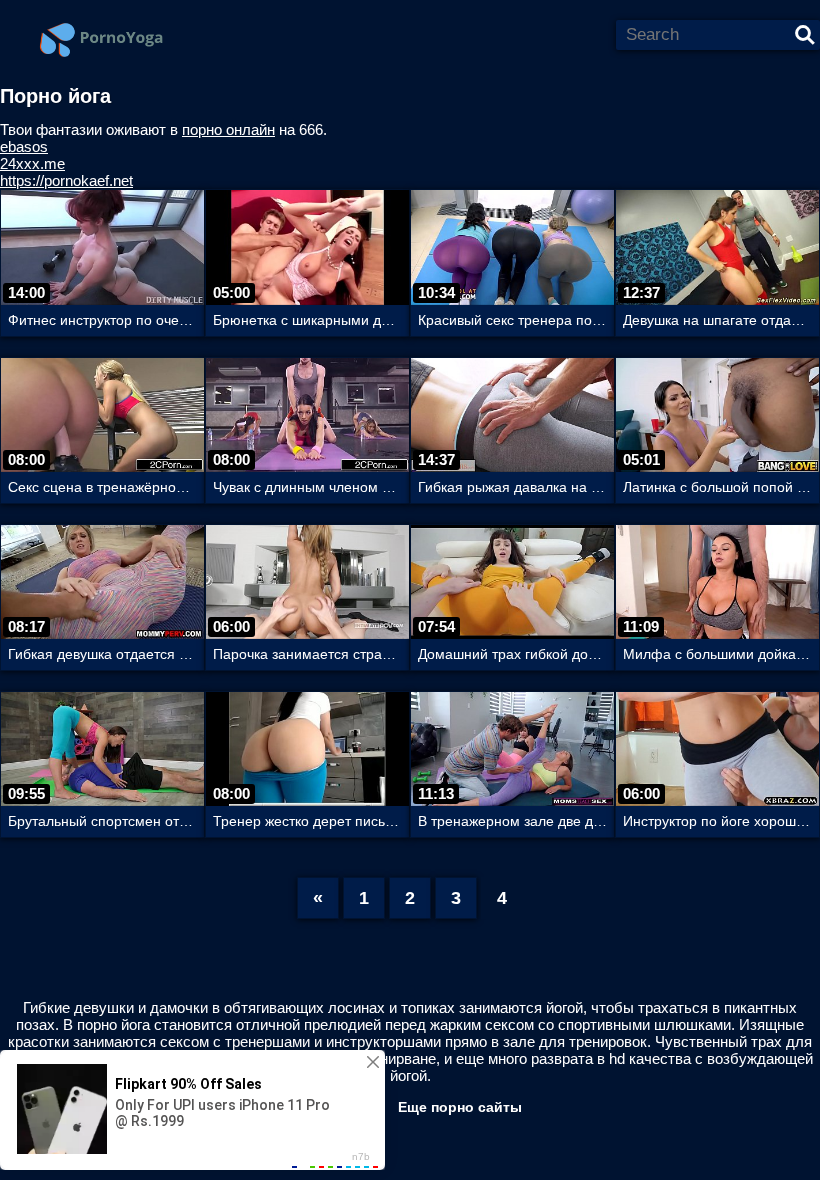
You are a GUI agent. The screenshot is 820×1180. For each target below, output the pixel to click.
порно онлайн (228, 129)
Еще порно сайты (460, 1107)
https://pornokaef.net (66, 180)
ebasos (24, 146)
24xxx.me (32, 163)
